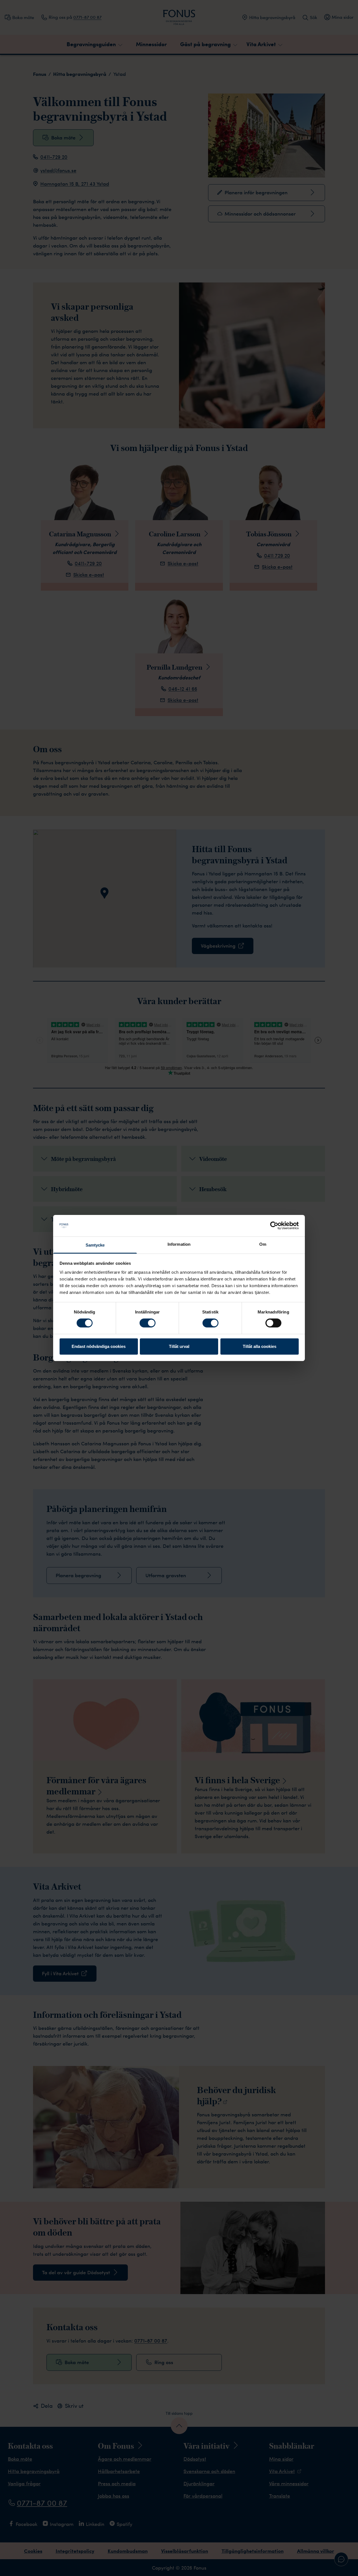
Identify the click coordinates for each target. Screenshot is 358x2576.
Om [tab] (263, 1244)
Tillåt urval (179, 1346)
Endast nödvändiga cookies (99, 1346)
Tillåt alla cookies (260, 1346)
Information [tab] (179, 1244)
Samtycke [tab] (95, 1245)
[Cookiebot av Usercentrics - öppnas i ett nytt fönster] (274, 1226)
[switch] (148, 1323)
